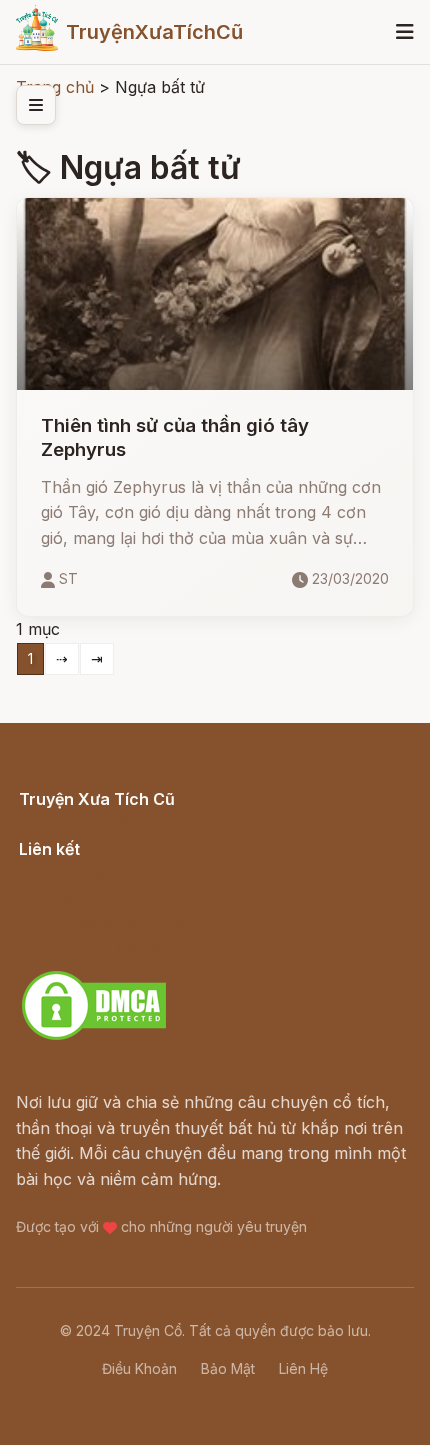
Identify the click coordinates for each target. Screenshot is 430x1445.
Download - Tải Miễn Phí (113, 948)
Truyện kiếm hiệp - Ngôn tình (131, 923)
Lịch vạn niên (70, 871)
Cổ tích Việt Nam (83, 821)
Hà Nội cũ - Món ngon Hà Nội (134, 897)
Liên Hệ (303, 1368)
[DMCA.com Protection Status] (94, 1037)
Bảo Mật (228, 1368)
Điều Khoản (139, 1368)
